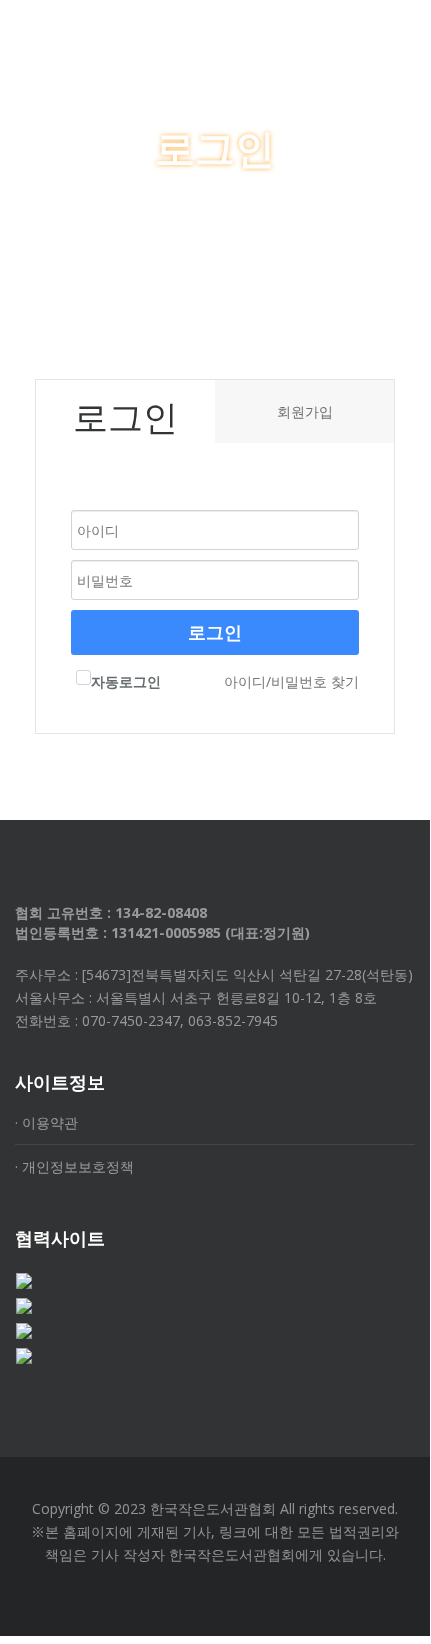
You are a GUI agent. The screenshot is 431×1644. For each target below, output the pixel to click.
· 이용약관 (46, 1122)
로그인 (215, 632)
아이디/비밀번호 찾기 (291, 681)
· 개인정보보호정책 (74, 1166)
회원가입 (305, 411)
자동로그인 (126, 681)
